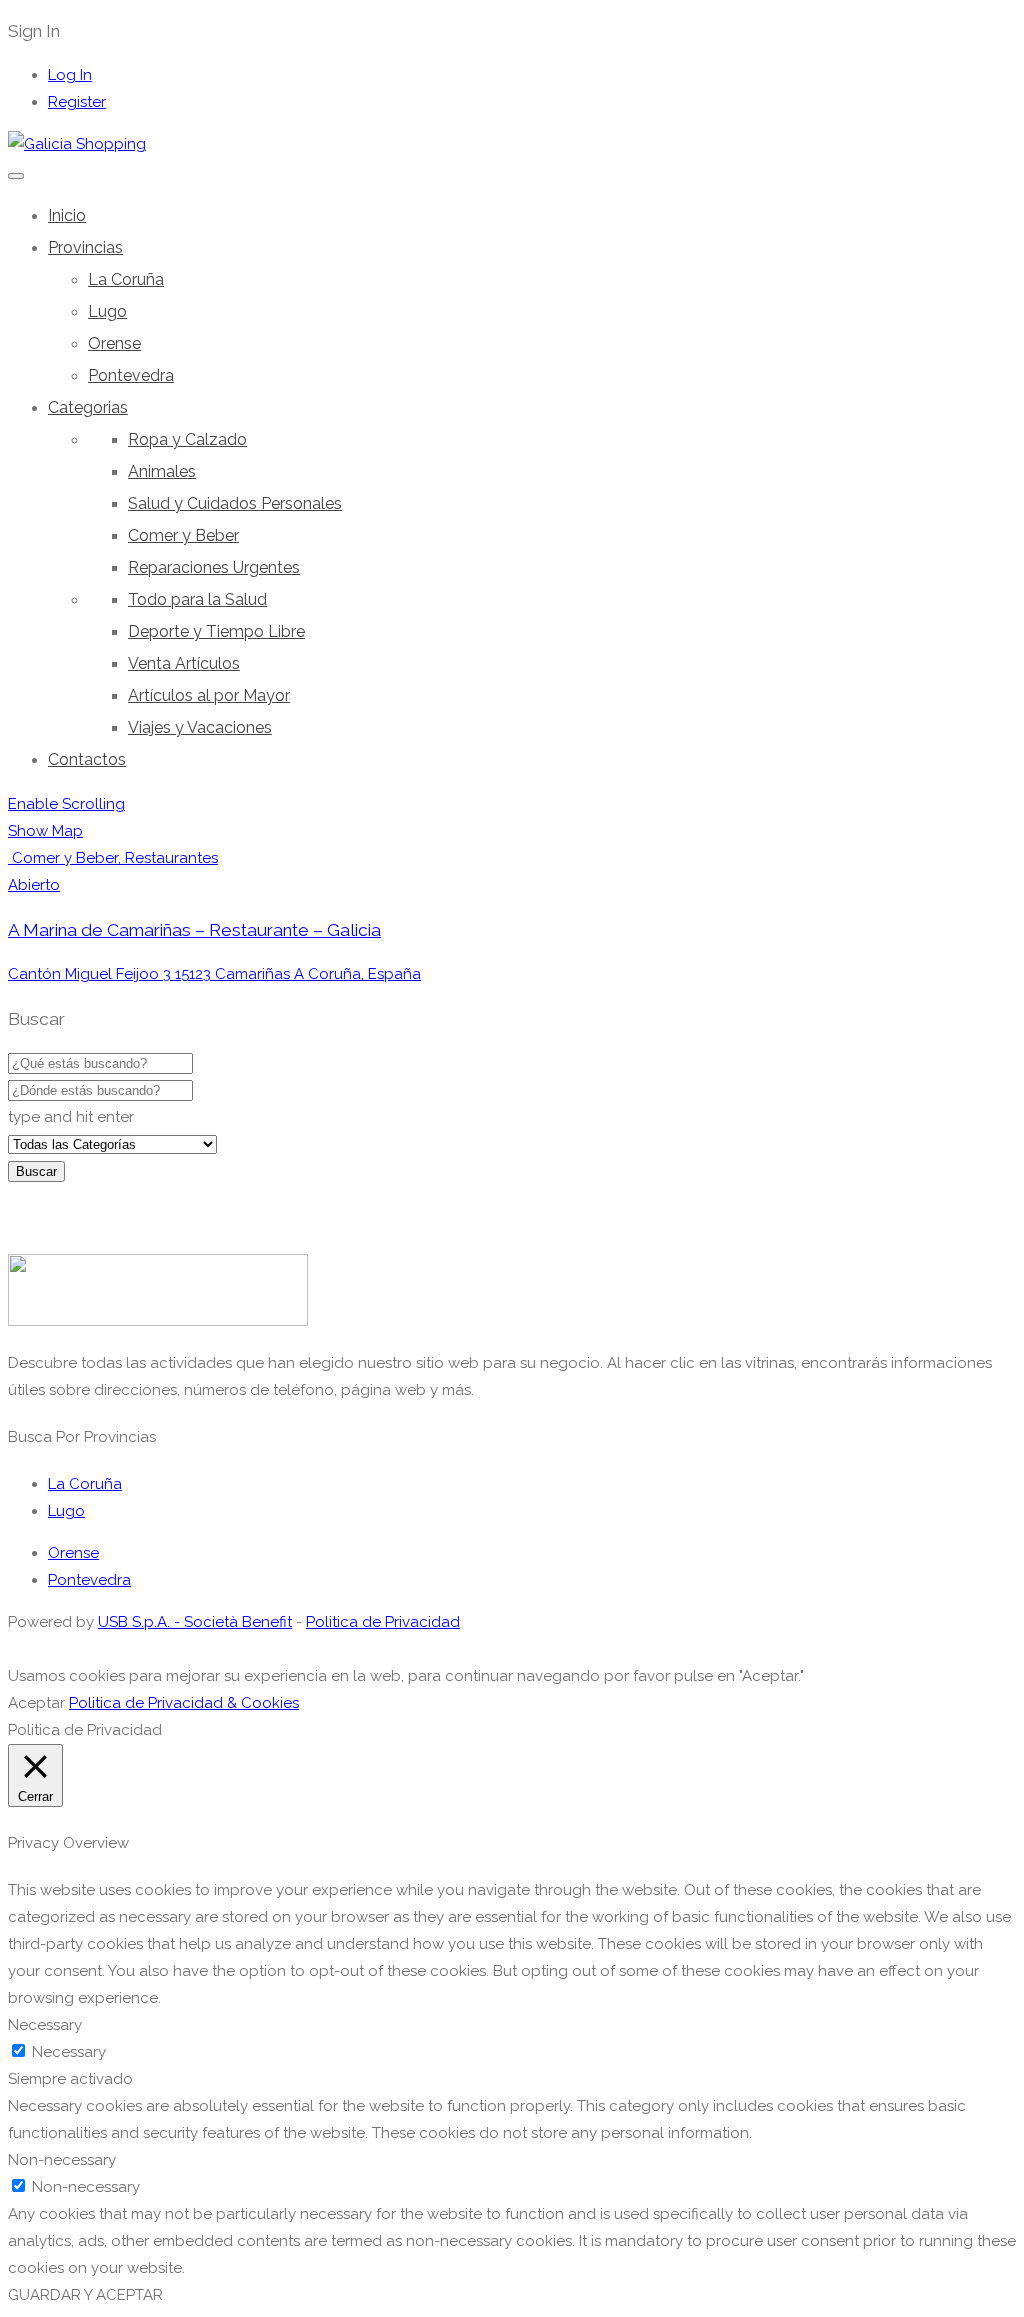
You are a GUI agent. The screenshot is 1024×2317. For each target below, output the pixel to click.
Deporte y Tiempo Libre (216, 631)
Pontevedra (131, 375)
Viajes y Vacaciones (200, 727)
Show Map (45, 831)
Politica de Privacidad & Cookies (184, 1703)
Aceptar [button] (36, 1703)
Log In (70, 75)
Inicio (67, 215)
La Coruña (126, 279)
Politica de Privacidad (383, 1622)
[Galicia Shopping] (77, 144)
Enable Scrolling (66, 804)
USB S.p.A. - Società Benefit (195, 1622)
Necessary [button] (45, 2025)
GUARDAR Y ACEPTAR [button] (85, 2295)
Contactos (87, 759)
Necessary (69, 2052)
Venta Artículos (184, 663)
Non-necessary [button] (62, 2160)
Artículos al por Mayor (209, 695)
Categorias (88, 407)
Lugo (107, 311)
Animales (162, 471)
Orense (114, 343)
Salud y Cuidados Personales (235, 503)
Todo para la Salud (197, 599)
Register (77, 102)
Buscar (36, 1171)
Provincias (85, 247)
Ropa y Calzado (187, 439)
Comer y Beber (183, 535)
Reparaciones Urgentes (214, 567)
